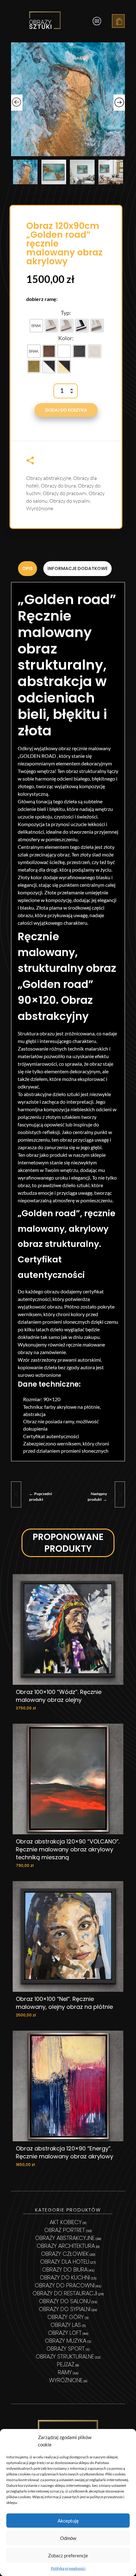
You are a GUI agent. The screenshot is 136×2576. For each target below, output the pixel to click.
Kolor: (66, 338)
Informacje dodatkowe (77, 568)
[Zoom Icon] (68, 99)
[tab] (28, 569)
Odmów (68, 2538)
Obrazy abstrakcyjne (49, 478)
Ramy (65, 2372)
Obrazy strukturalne (65, 2356)
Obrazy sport (66, 2349)
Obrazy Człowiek (65, 2254)
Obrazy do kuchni (65, 2277)
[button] (73, 394)
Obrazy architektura (66, 2246)
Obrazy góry (66, 2317)
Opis (28, 568)
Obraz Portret (65, 2230)
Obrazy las (66, 2325)
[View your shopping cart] (119, 22)
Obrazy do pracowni (65, 493)
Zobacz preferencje (68, 2555)
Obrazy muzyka (66, 2341)
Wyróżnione (40, 508)
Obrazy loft (65, 2333)
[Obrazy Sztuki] (45, 20)
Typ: (66, 313)
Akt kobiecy (66, 2222)
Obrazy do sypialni (70, 501)
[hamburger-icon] (97, 21)
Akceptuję (68, 2521)
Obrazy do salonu (65, 2301)
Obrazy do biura (58, 486)
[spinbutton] (66, 391)
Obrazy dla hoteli (65, 2262)
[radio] (36, 326)
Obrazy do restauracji (65, 2293)
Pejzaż (66, 2364)
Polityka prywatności (68, 2568)
